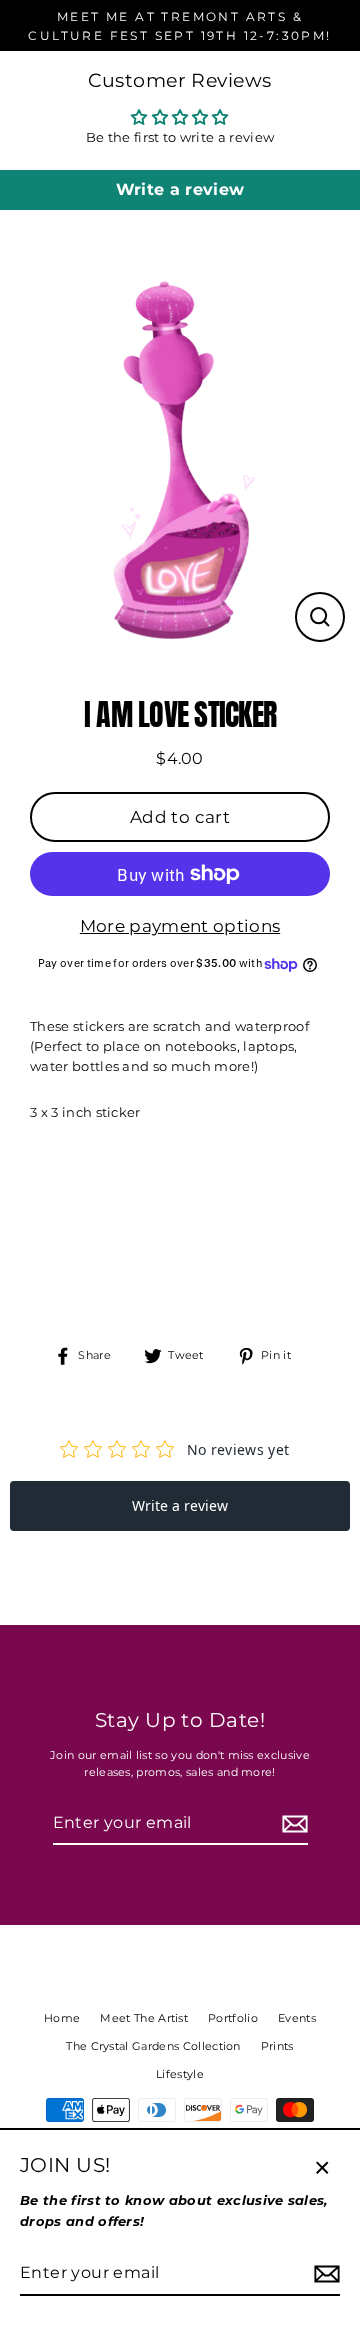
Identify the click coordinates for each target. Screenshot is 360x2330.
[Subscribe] (292, 1824)
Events (297, 2018)
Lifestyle (180, 2074)
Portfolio (233, 2018)
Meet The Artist (144, 2018)
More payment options (180, 926)
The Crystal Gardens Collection (153, 2046)
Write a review (180, 189)
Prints (277, 2046)
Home (62, 2018)
